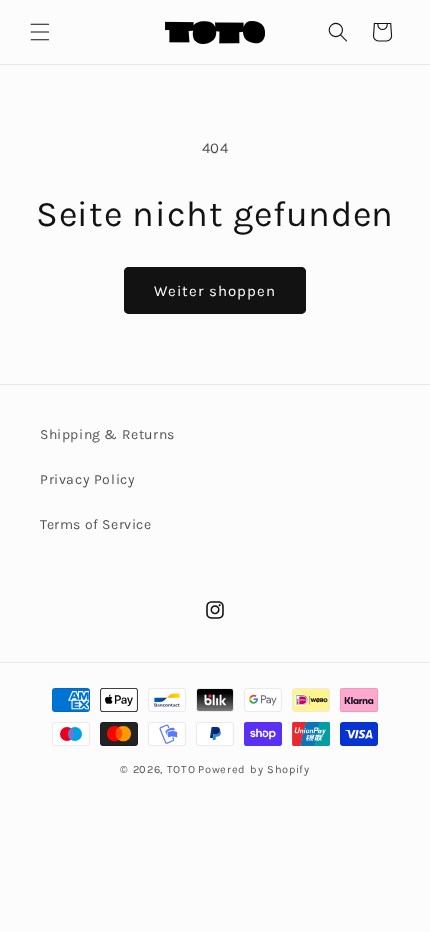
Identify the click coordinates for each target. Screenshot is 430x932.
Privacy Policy (87, 479)
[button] (40, 32)
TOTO (181, 769)
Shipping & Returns (107, 434)
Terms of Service (96, 524)
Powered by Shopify (254, 769)
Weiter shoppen (215, 291)
